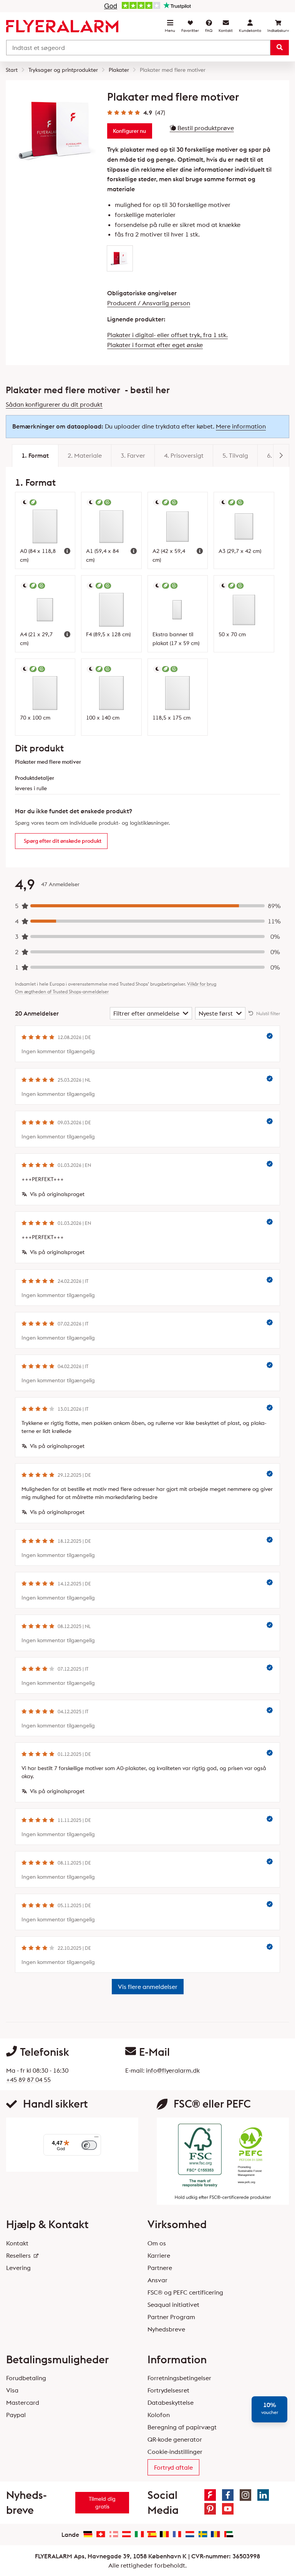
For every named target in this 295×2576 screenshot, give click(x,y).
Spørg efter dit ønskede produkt (63, 841)
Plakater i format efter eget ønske (155, 345)
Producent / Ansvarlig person (149, 303)
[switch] (89, 2145)
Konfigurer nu (129, 131)
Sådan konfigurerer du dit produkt (54, 404)
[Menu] (96, 2139)
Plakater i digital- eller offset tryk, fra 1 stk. (167, 335)
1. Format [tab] (35, 455)
